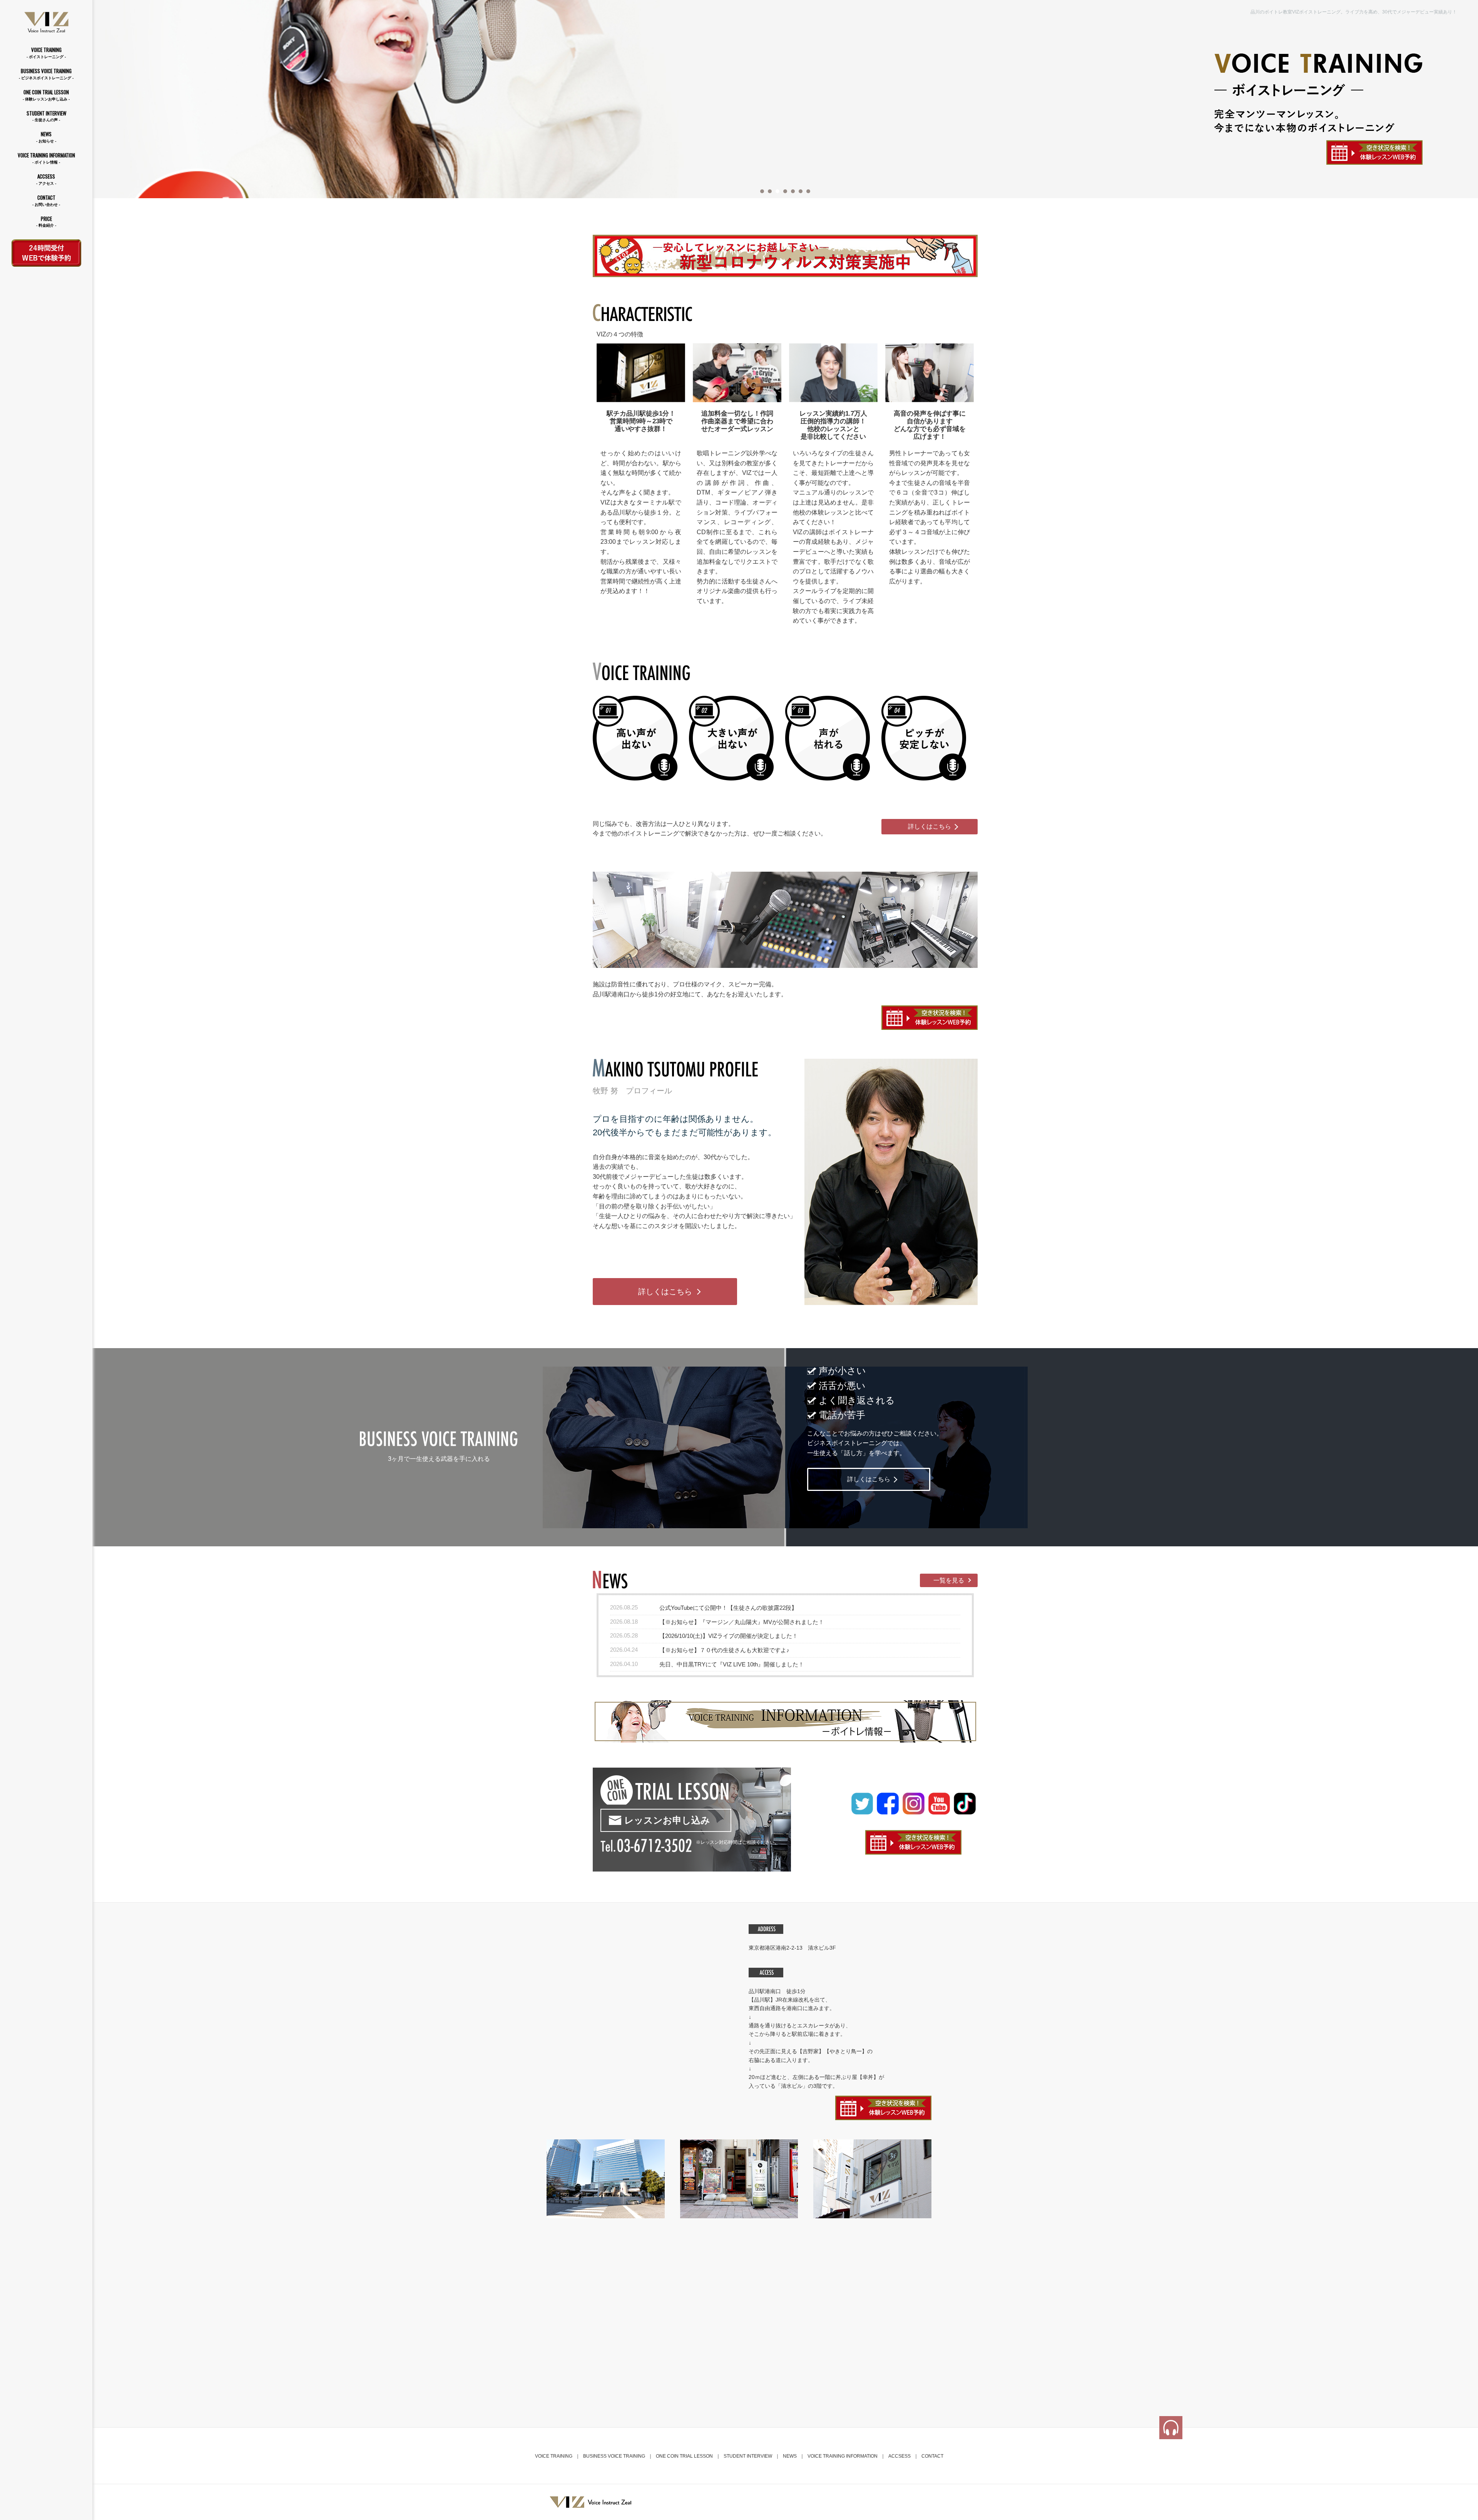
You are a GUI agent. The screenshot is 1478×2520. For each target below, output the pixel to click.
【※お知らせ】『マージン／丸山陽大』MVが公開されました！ (742, 1622)
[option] (785, 99)
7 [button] (808, 191)
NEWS (46, 137)
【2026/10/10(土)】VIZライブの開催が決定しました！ (729, 1636)
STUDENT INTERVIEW (46, 116)
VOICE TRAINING (46, 52)
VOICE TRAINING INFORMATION (46, 158)
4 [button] (785, 191)
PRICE (46, 221)
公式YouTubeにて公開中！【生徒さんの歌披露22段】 (728, 1608)
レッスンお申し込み (667, 1820)
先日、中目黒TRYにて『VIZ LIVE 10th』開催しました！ (732, 1664)
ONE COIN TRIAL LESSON (46, 95)
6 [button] (801, 191)
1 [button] (762, 191)
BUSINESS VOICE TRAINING (46, 74)
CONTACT (46, 200)
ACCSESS (46, 179)
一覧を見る (949, 1580)
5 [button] (793, 191)
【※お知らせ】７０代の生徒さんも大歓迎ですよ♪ (724, 1650)
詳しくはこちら (930, 826)
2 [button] (770, 191)
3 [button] (777, 191)
